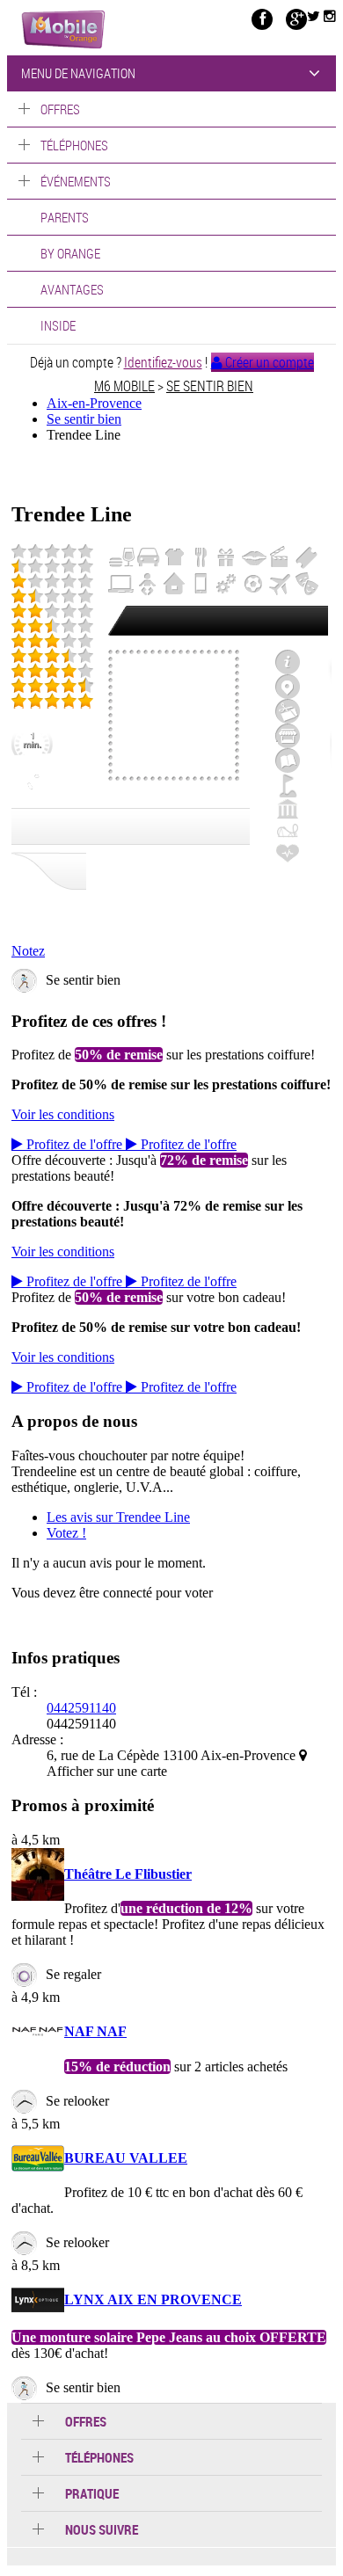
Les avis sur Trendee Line (118, 1517)
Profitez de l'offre (74, 1144)
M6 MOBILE (124, 386)
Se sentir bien (84, 419)
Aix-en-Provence (94, 403)
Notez (28, 951)
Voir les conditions (63, 1114)
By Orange (70, 253)
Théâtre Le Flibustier (128, 1874)
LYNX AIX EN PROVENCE (153, 2299)
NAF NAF (95, 2031)
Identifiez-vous (163, 362)
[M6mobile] (63, 29)
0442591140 (81, 1708)
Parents (65, 217)
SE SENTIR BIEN (210, 386)
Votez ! (66, 1533)
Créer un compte (268, 362)
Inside (58, 325)
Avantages (72, 289)
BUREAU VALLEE (126, 2158)
